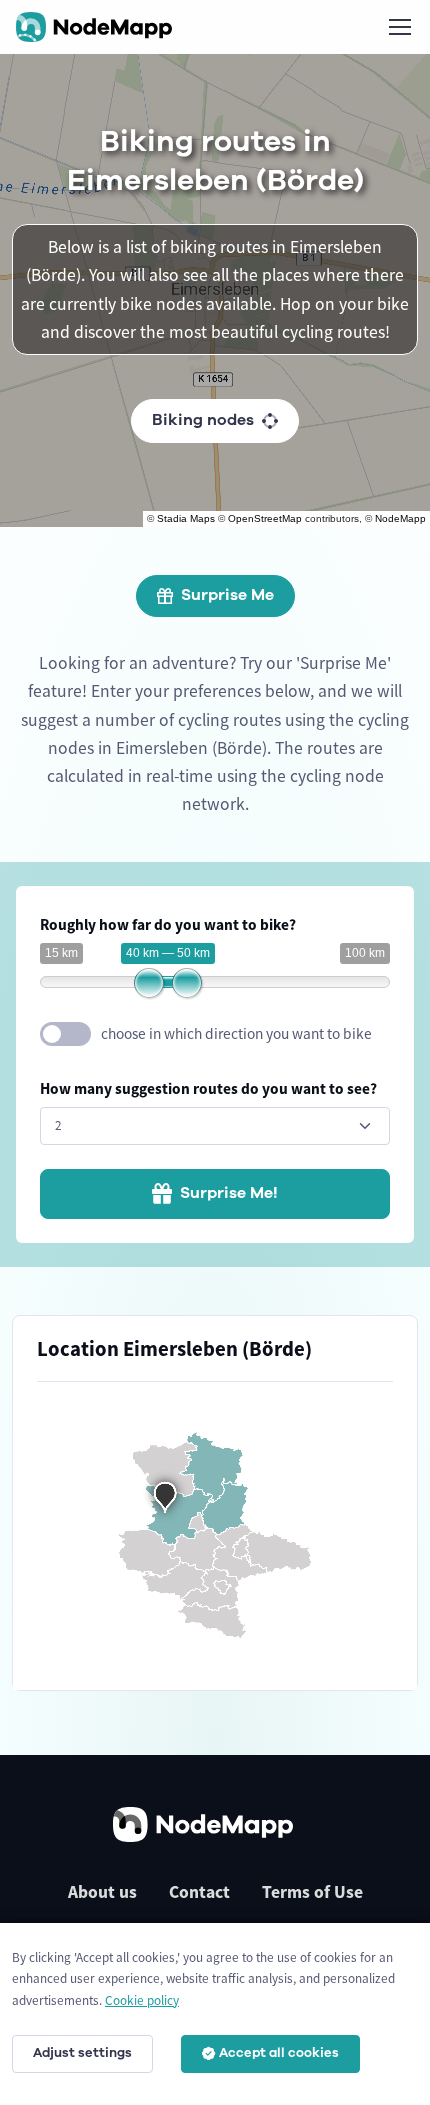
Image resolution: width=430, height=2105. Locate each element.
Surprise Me (227, 595)
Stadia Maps (186, 518)
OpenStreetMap (265, 518)
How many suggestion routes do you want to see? (208, 1088)
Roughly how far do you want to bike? (168, 924)
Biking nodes (203, 420)
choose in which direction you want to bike (236, 1033)
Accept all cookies (279, 2053)
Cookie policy (142, 2000)
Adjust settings (82, 2053)
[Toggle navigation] (399, 27)
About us (102, 1892)
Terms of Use (312, 1892)
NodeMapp (400, 518)
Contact (199, 1892)
